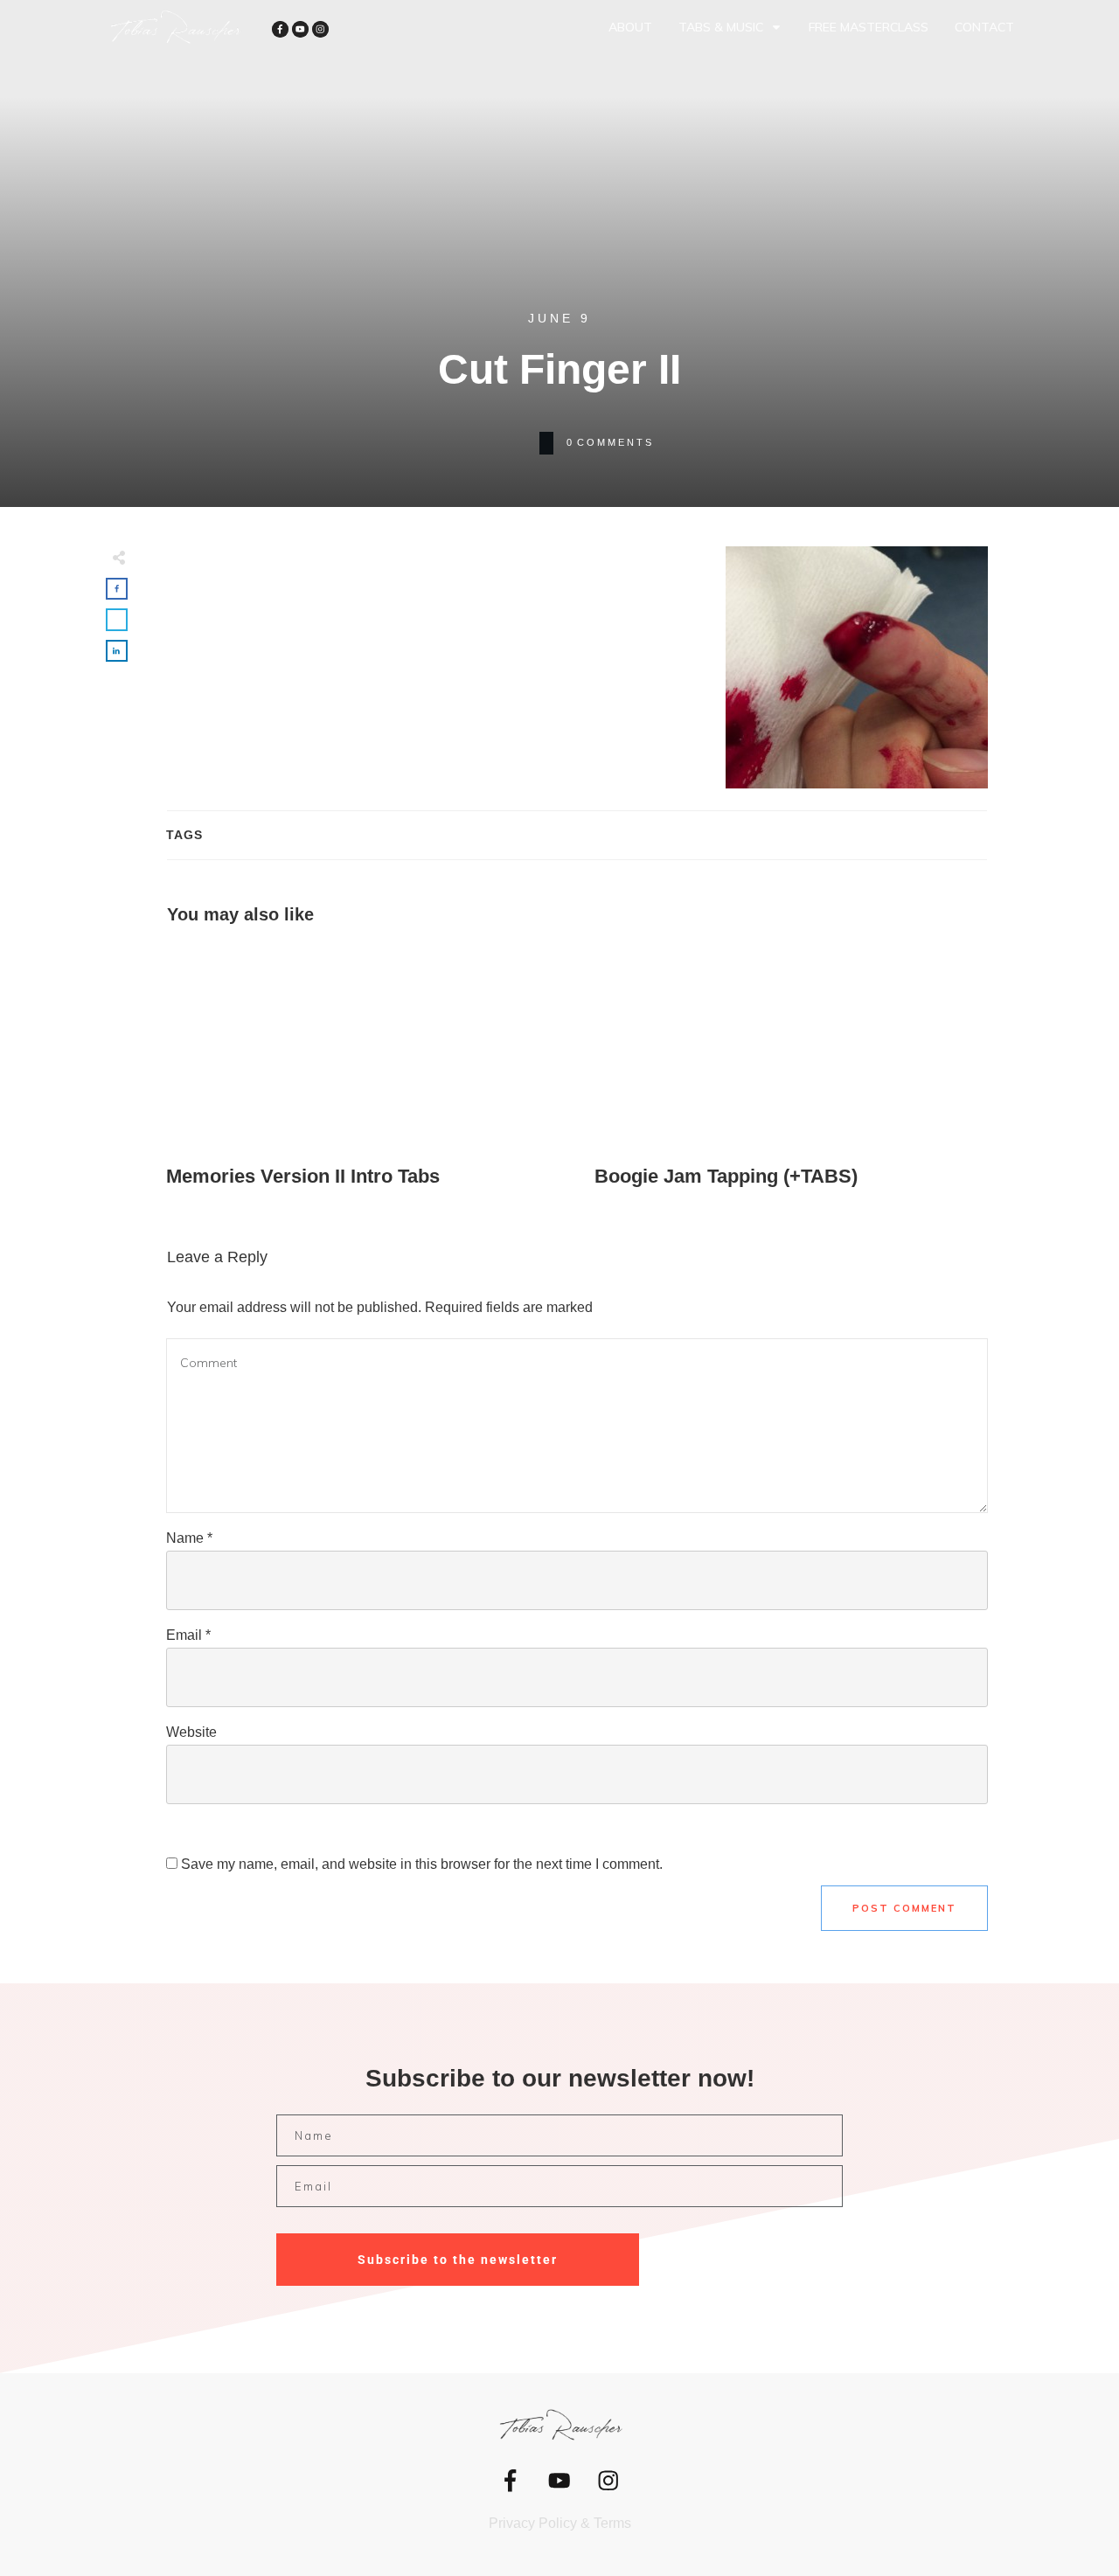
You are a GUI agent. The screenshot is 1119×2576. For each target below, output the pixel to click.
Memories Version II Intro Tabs (363, 1069)
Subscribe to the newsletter (458, 2260)
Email (188, 1635)
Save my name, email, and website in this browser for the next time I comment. (422, 1864)
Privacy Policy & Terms (560, 2523)
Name (189, 1538)
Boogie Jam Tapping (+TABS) (791, 1069)
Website (191, 1732)
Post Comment (904, 1908)
